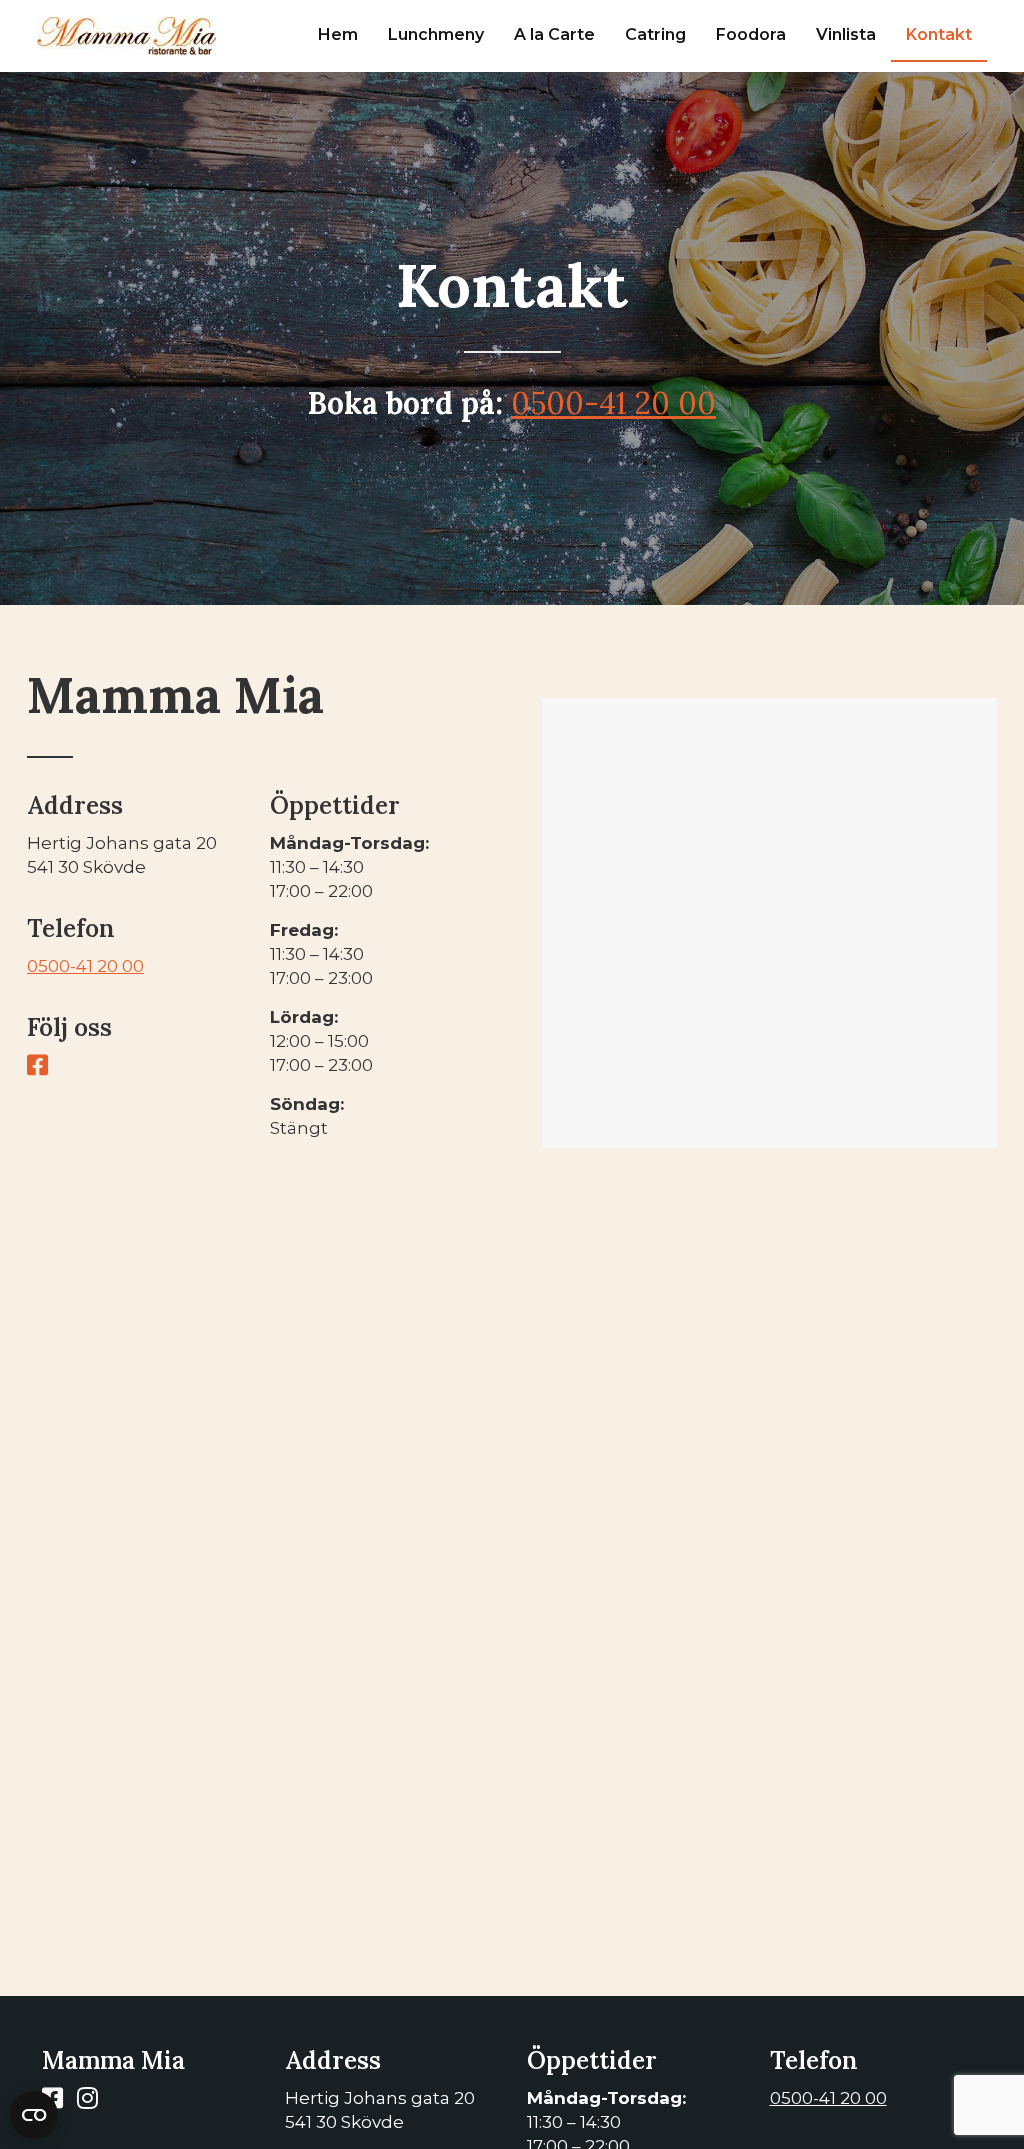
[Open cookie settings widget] (34, 2115)
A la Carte (554, 34)
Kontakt (939, 34)
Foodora (751, 34)
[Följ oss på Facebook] (42, 1068)
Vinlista (846, 34)
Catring (655, 34)
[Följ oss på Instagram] (92, 2101)
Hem (338, 34)
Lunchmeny (436, 34)
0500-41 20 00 (613, 403)
